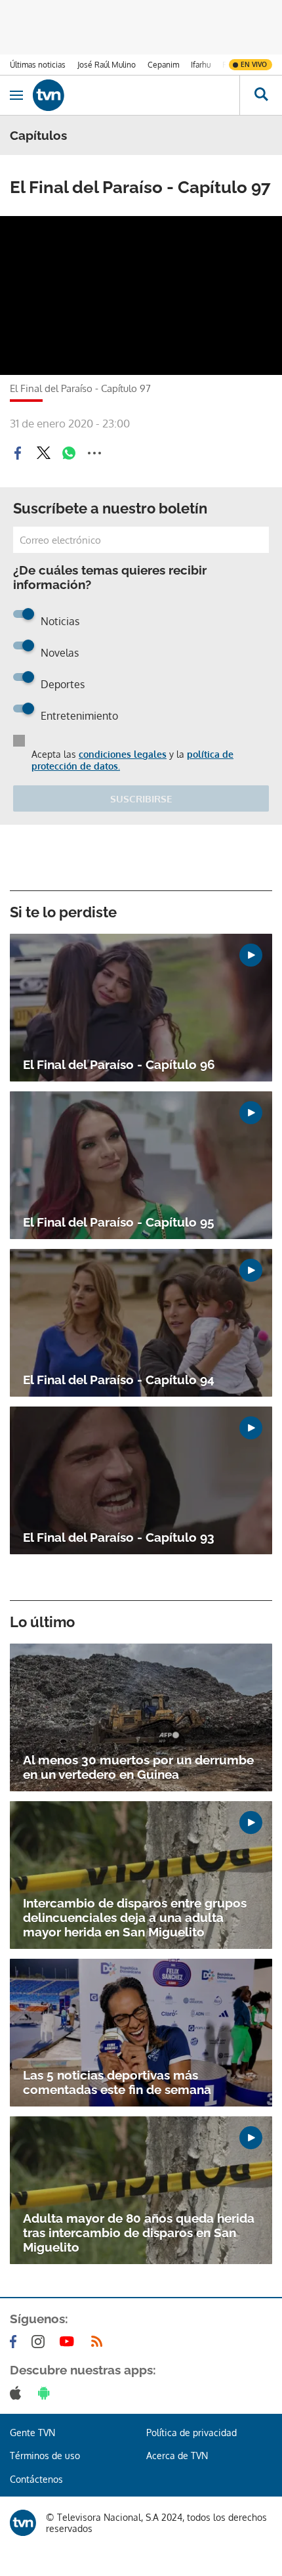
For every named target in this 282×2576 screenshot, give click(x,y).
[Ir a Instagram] (41, 2342)
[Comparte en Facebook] (18, 453)
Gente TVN (32, 2433)
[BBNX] (23, 2523)
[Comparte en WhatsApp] (69, 453)
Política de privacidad (191, 2433)
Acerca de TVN (177, 2456)
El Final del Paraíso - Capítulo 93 (119, 1537)
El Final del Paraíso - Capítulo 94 (119, 1380)
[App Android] (47, 2393)
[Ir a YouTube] (70, 2342)
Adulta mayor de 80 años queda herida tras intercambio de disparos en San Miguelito (139, 2233)
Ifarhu (201, 65)
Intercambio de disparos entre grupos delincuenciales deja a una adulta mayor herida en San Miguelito (135, 1917)
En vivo (254, 64)
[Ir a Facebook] (16, 2342)
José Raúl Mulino (107, 65)
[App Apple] (18, 2393)
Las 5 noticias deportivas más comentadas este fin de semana (117, 2082)
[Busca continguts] (261, 95)
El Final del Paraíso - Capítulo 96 (119, 1064)
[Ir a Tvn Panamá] (136, 95)
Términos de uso (45, 2456)
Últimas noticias (38, 65)
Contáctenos (36, 2479)
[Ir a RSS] (100, 2342)
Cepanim (163, 65)
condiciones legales (123, 754)
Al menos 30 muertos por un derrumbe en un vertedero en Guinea (138, 1767)
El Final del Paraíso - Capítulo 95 (119, 1222)
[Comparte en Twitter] (43, 453)
